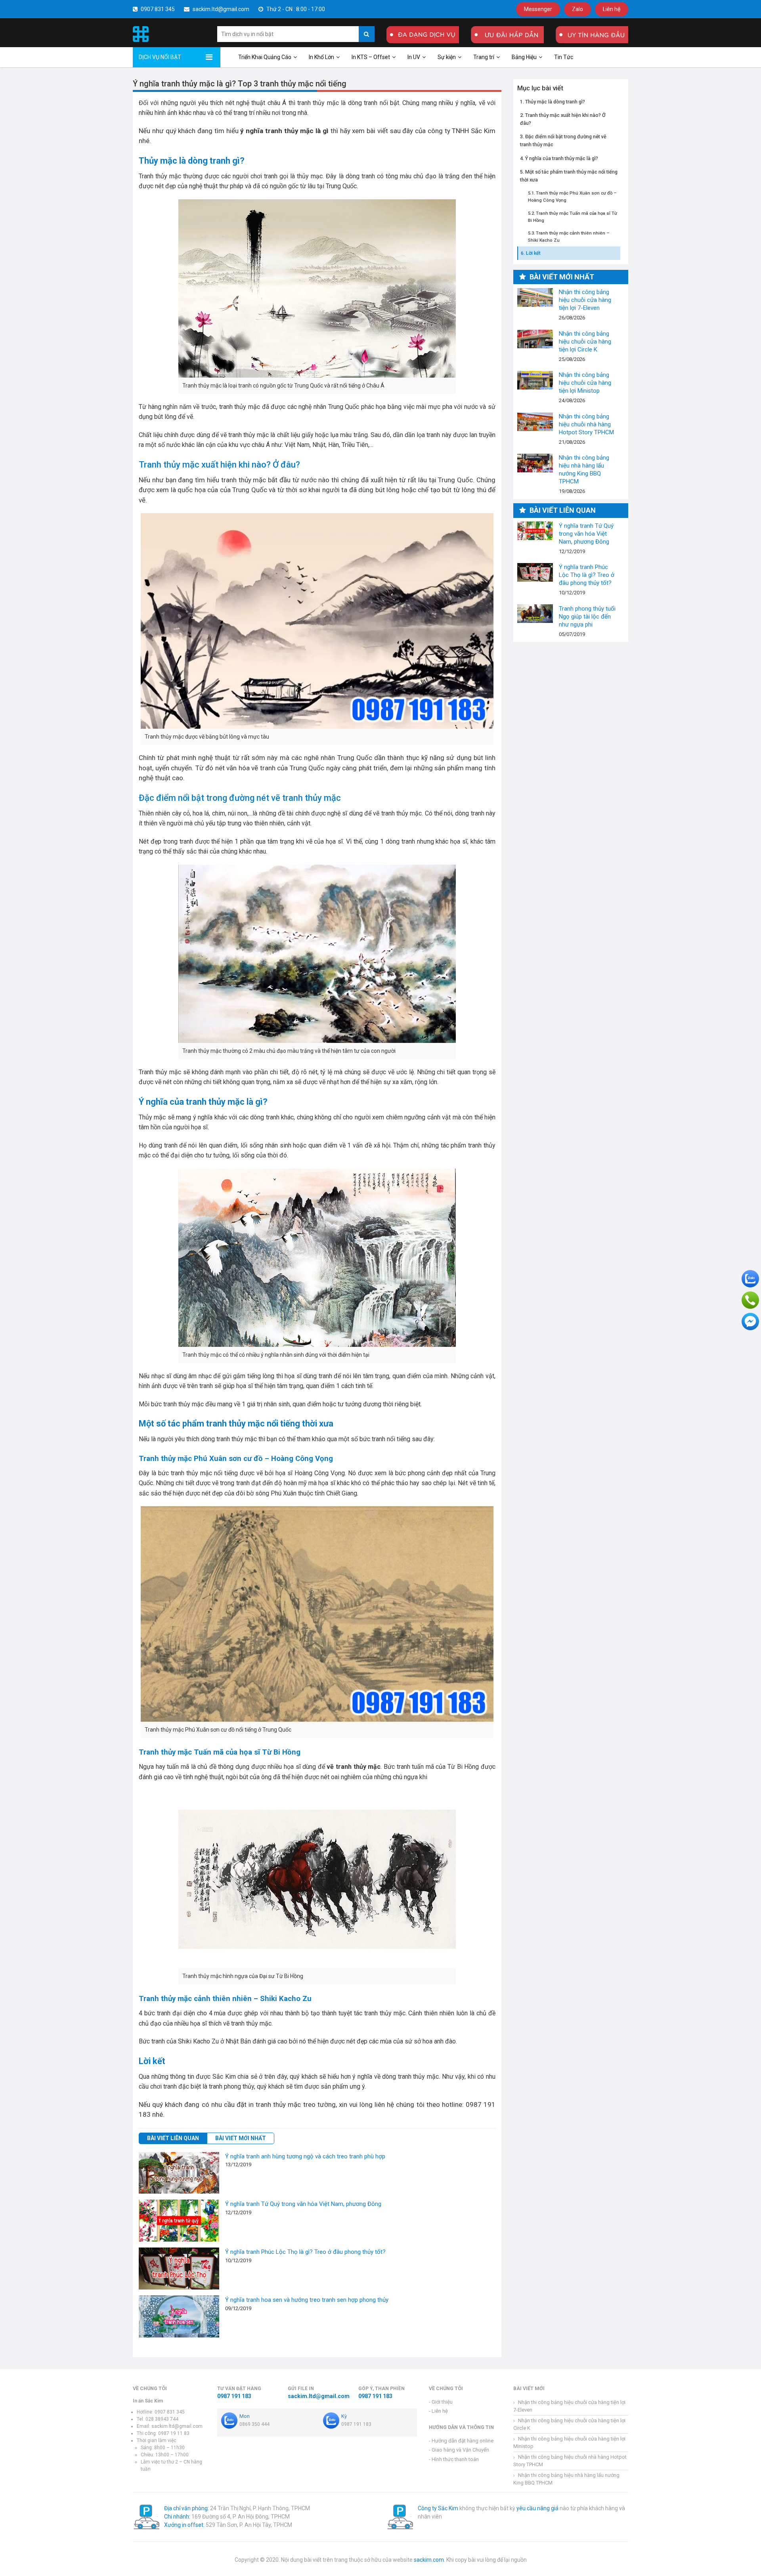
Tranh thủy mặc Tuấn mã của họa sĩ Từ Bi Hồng (573, 216)
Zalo (577, 9)
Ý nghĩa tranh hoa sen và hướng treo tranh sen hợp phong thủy (307, 2300)
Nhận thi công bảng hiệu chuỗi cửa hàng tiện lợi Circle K (535, 339)
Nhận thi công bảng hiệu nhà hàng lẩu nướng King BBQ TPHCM (535, 463)
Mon (245, 2416)
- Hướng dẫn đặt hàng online (461, 2441)
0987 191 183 (234, 2396)
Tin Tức (564, 57)
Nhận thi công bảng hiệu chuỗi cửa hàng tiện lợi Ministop (535, 380)
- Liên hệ (438, 2411)
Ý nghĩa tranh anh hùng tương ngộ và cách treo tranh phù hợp (305, 2156)
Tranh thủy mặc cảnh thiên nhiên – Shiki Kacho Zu (569, 237)
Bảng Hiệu (524, 57)
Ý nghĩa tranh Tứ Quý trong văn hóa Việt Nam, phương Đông (303, 2204)
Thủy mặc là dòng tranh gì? (555, 101)
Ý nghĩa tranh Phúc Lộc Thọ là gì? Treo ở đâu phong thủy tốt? (305, 2252)
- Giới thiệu (441, 2402)
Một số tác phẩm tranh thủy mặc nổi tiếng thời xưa (569, 175)
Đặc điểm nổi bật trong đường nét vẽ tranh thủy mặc (563, 140)
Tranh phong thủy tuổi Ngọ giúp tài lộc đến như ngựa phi (535, 614)
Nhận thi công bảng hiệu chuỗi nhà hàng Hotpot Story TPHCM (535, 422)
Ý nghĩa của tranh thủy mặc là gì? (562, 158)
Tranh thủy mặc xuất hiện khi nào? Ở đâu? (563, 119)
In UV (414, 57)
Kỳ (344, 2416)
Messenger (538, 9)
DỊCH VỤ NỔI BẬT (160, 57)
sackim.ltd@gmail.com (220, 9)
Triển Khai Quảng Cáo (265, 57)
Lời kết (533, 253)
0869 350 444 (254, 2424)
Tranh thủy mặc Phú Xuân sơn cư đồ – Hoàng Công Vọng (572, 197)
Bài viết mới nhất (241, 2138)
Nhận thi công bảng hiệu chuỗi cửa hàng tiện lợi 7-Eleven (535, 297)
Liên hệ (612, 9)
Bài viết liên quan (173, 2138)
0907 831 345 (157, 9)
